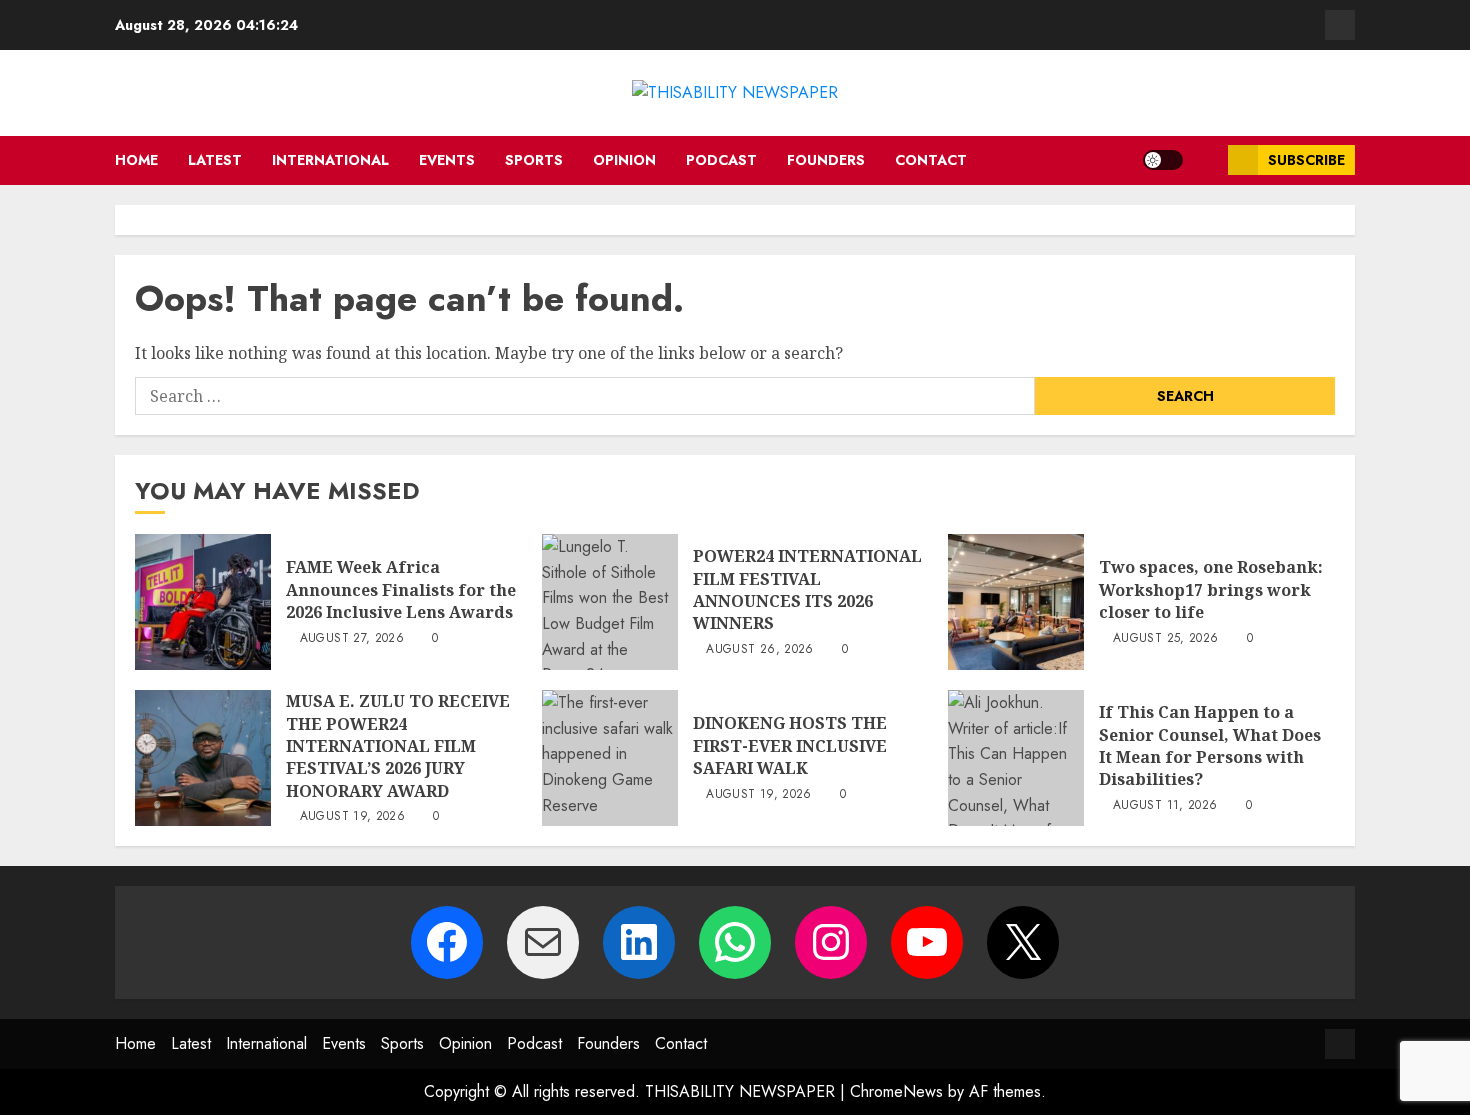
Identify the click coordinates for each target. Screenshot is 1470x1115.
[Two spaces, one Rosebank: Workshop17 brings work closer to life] (1016, 602)
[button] (1205, 160)
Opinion (624, 160)
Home (136, 160)
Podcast (721, 160)
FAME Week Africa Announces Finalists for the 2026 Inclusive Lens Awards (401, 589)
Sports (534, 160)
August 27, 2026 (352, 639)
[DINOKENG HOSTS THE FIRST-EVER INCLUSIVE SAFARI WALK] (610, 758)
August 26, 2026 (759, 650)
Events (447, 160)
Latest (215, 160)
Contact (931, 160)
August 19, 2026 (352, 817)
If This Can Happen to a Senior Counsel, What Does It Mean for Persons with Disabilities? (1210, 745)
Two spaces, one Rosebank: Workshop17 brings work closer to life (1211, 589)
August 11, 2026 (1165, 806)
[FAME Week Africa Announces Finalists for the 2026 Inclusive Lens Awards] (203, 602)
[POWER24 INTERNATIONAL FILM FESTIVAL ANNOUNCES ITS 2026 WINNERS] (610, 602)
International (330, 160)
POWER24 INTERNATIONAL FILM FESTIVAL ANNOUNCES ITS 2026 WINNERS (807, 589)
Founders (826, 160)
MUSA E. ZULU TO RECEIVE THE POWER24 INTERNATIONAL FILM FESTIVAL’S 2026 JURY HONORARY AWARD (398, 746)
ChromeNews (896, 1091)
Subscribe (1306, 160)
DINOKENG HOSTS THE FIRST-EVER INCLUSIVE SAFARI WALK (790, 745)
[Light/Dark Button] (1163, 160)
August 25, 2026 (1165, 639)
